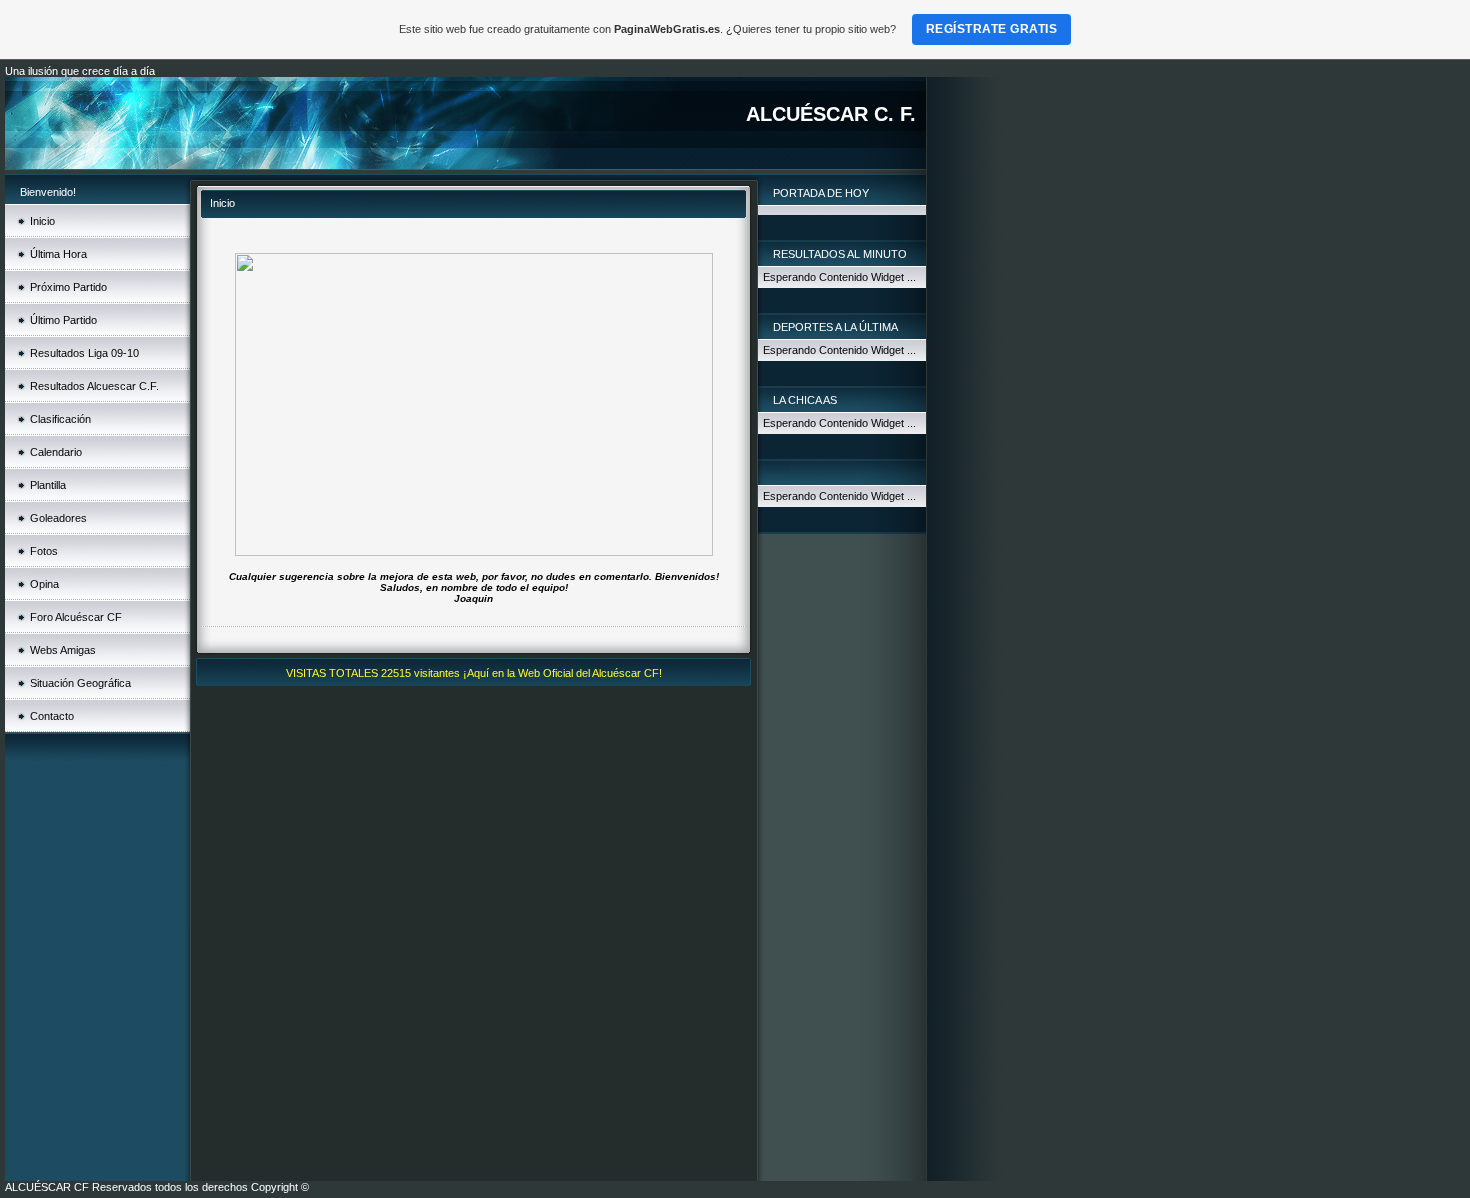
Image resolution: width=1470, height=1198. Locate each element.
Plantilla (48, 485)
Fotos (44, 551)
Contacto (52, 716)
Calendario (56, 452)
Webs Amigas (63, 650)
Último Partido (63, 320)
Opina (44, 584)
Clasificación (60, 419)
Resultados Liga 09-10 (84, 353)
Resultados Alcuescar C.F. (94, 386)
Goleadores (58, 518)
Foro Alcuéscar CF (76, 617)
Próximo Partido (68, 287)
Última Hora (58, 254)
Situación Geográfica (80, 683)
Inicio (42, 221)
